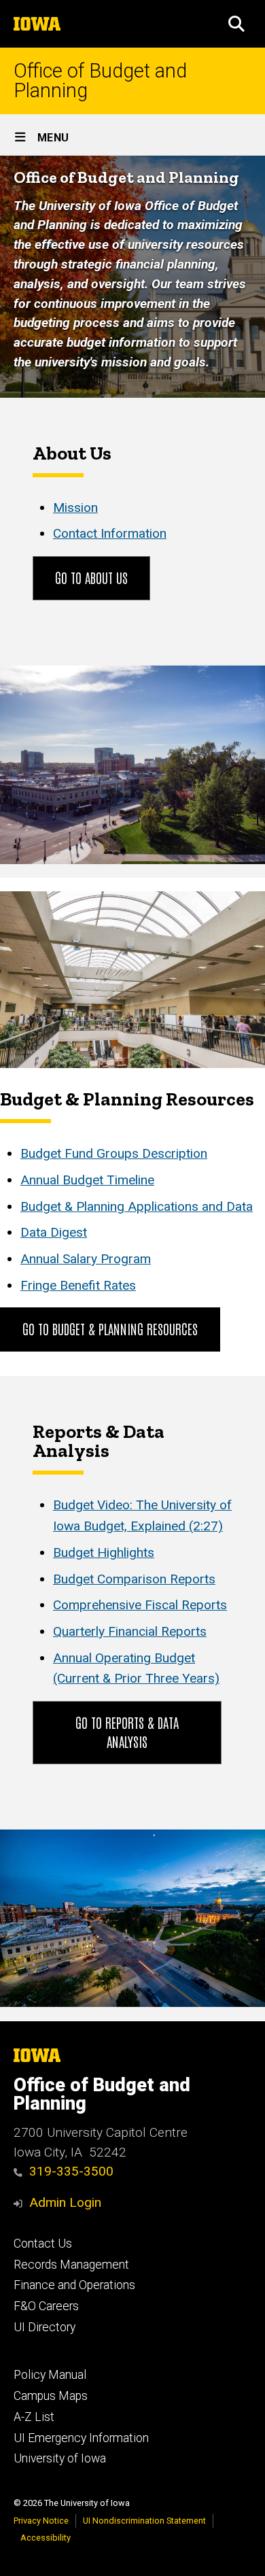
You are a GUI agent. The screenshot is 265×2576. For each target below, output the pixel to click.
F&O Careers (46, 2306)
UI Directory (45, 2327)
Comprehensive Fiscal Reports (140, 1605)
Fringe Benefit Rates (78, 1285)
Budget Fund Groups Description (114, 1153)
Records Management (71, 2265)
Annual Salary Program (86, 1259)
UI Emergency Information (81, 2438)
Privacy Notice (41, 2521)
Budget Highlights (104, 1552)
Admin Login (65, 2202)
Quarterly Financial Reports (130, 1631)
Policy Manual (50, 2375)
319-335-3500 (71, 2171)
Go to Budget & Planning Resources (110, 1328)
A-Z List (34, 2417)
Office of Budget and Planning (100, 81)
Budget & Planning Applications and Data (137, 1206)
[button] (236, 24)
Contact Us (43, 2244)
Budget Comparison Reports (134, 1579)
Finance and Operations (74, 2285)
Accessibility (46, 2538)
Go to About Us (91, 577)
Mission (75, 508)
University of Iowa (60, 2458)
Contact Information (110, 533)
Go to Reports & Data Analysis (127, 1732)
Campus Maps (51, 2396)
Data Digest (54, 1232)
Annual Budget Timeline (87, 1180)
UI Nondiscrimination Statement (144, 2521)
